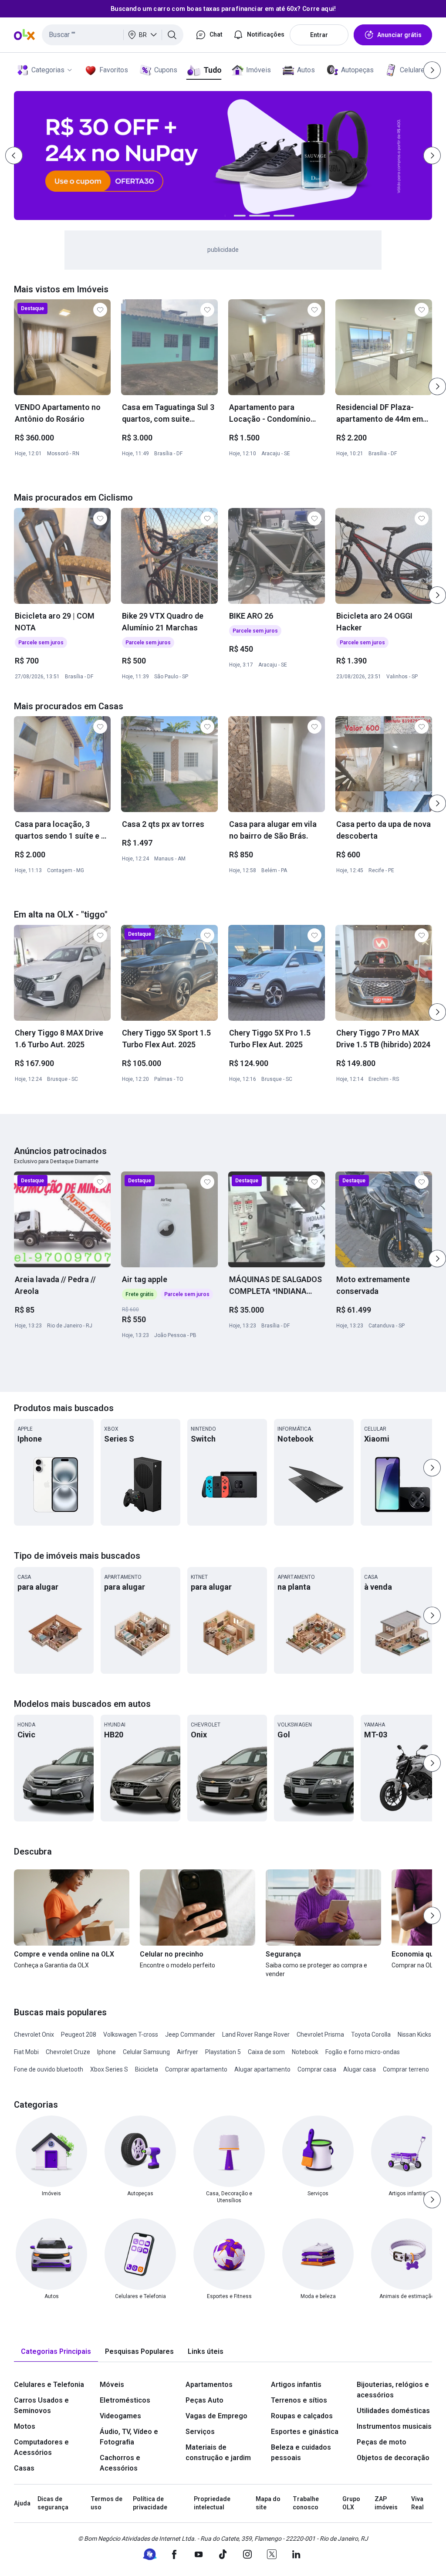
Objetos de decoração (393, 2458)
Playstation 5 (223, 2052)
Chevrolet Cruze (68, 2052)
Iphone (106, 2052)
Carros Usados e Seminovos (41, 2405)
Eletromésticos (125, 2400)
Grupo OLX (351, 2503)
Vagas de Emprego (216, 2416)
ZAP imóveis (386, 2503)
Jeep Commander (190, 2034)
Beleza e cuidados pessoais (301, 2452)
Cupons (166, 70)
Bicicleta (147, 2069)
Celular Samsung (146, 2052)
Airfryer (188, 2052)
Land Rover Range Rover (256, 2034)
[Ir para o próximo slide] (437, 386)
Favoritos (114, 70)
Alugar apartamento (262, 2069)
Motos (25, 2426)
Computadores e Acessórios (41, 2447)
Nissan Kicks (414, 2034)
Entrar (319, 35)
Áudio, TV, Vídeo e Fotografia (129, 2437)
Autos (306, 70)
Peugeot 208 (79, 2034)
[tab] (56, 2352)
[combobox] (113, 35)
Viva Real (417, 2503)
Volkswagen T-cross (131, 2034)
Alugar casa (360, 2069)
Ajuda (22, 2503)
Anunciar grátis (399, 35)
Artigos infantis (296, 2385)
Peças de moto (382, 2442)
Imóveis (258, 70)
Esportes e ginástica (305, 2432)
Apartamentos (209, 2385)
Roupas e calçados (302, 2416)
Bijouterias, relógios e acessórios (393, 2390)
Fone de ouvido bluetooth (49, 2069)
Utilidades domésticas (393, 2411)
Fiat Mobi (26, 2052)
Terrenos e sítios (299, 2400)
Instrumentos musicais (394, 2426)
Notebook (305, 2052)
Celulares (414, 70)
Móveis (112, 2385)
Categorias (48, 70)
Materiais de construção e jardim (218, 2452)
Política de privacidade (150, 2503)
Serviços (200, 2432)
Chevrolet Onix (34, 2034)
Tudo (212, 70)
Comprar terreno (406, 2069)
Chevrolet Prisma (320, 2034)
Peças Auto (204, 2400)
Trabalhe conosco (306, 2503)
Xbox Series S (109, 2069)
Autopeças (357, 70)
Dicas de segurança (53, 2503)
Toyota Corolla (371, 2034)
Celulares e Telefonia (49, 2385)
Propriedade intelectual (212, 2503)
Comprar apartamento (196, 2069)
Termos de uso (106, 2503)
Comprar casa (317, 2069)
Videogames (120, 2416)
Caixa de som (266, 2052)
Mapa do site (268, 2503)
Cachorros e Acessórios (120, 2463)
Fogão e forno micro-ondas (363, 2052)
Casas (24, 2468)
